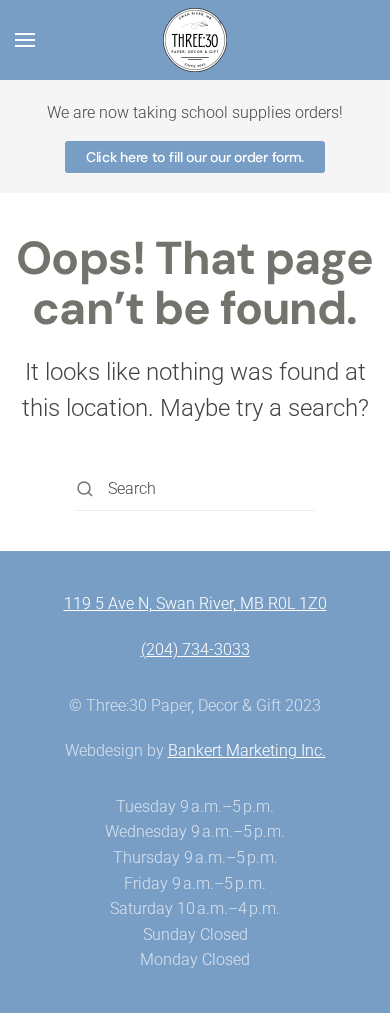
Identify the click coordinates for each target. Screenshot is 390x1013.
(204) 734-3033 (195, 649)
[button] (25, 40)
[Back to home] (195, 40)
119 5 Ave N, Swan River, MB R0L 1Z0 (195, 603)
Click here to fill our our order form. (195, 157)
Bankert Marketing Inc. (247, 750)
